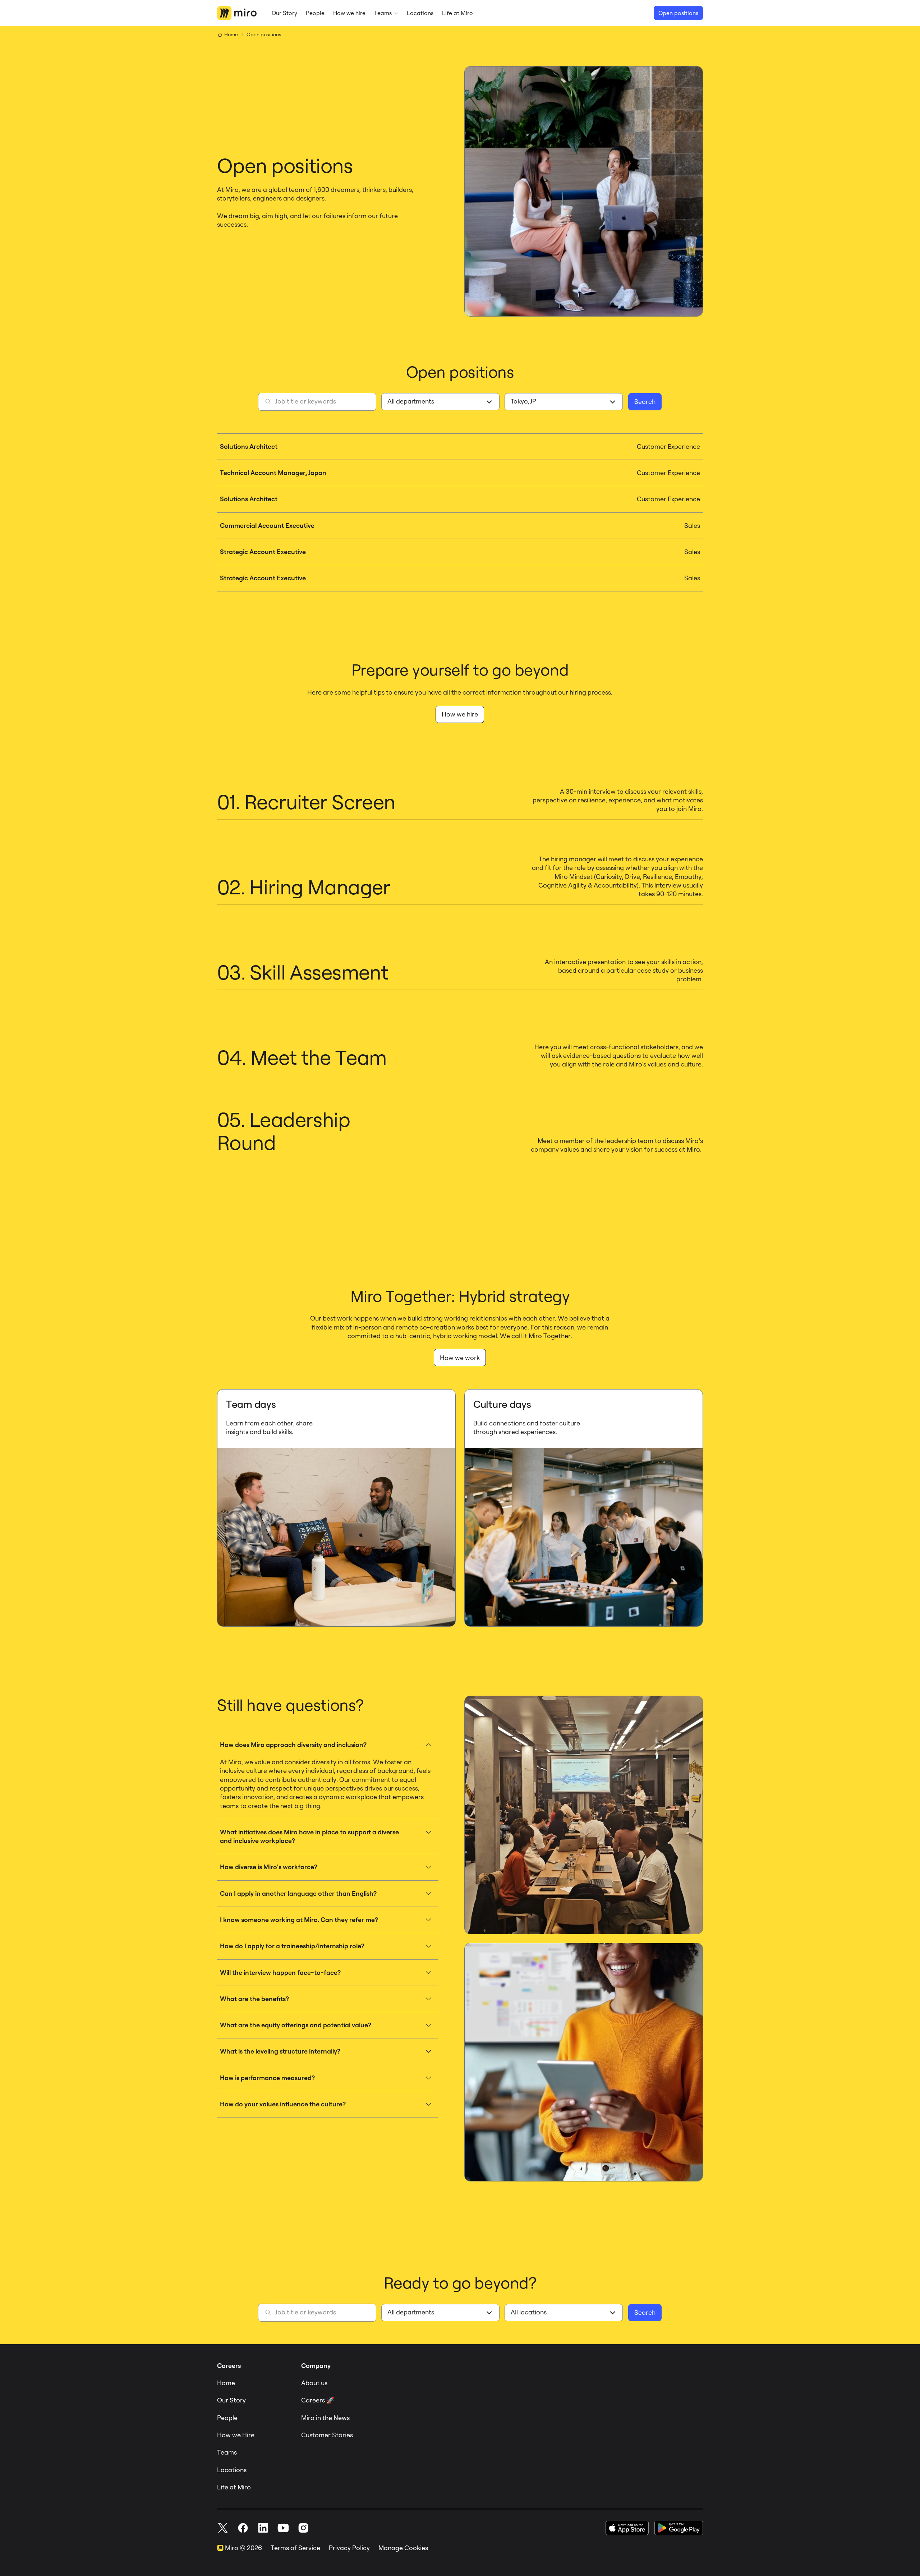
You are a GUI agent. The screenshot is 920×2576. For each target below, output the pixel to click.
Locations (232, 2470)
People (227, 2418)
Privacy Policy (349, 2548)
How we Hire (236, 2435)
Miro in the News (325, 2418)
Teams (227, 2452)
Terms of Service (295, 2548)
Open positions (678, 13)
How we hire (460, 714)
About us (314, 2383)
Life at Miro (234, 2487)
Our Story (231, 2400)
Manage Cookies (403, 2548)
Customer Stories (327, 2435)
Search (645, 402)
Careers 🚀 (318, 2400)
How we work (460, 1358)
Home (226, 2383)
